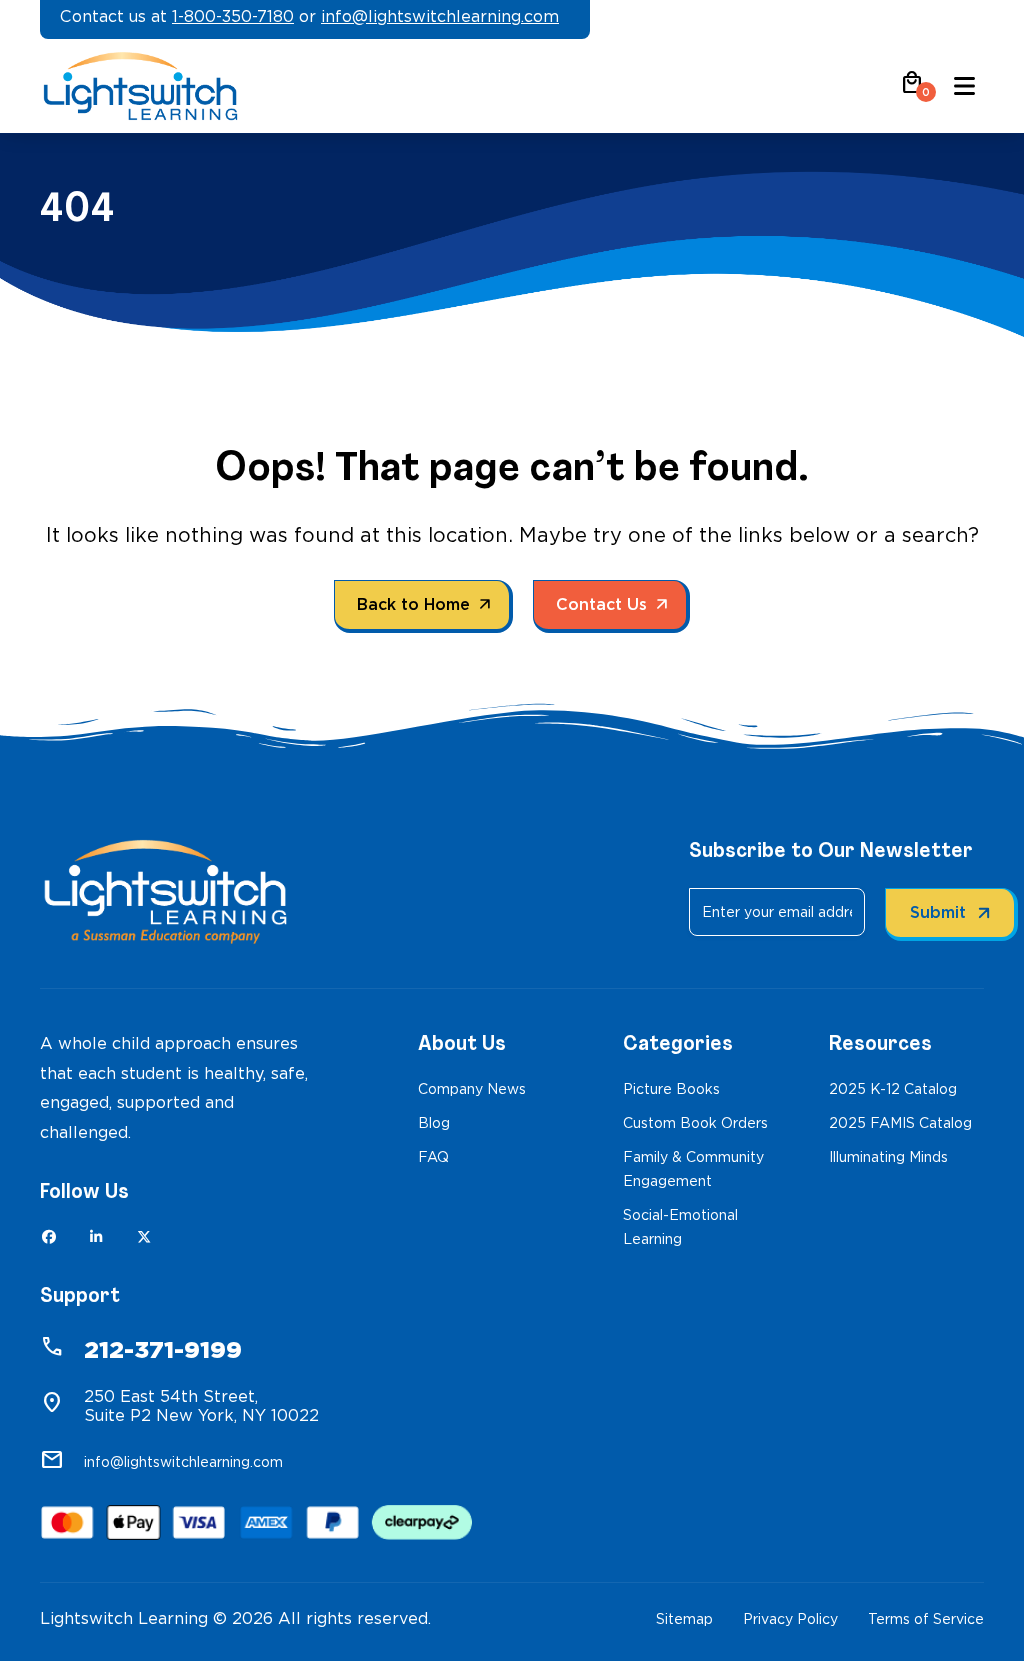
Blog (434, 1123)
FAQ (433, 1157)
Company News (472, 1089)
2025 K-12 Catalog (893, 1089)
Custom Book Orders (695, 1123)
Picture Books (671, 1089)
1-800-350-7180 (233, 16)
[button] (912, 89)
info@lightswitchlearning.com (440, 16)
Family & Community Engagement (693, 1169)
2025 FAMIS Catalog (900, 1123)
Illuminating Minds (888, 1157)
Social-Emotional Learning (680, 1227)
